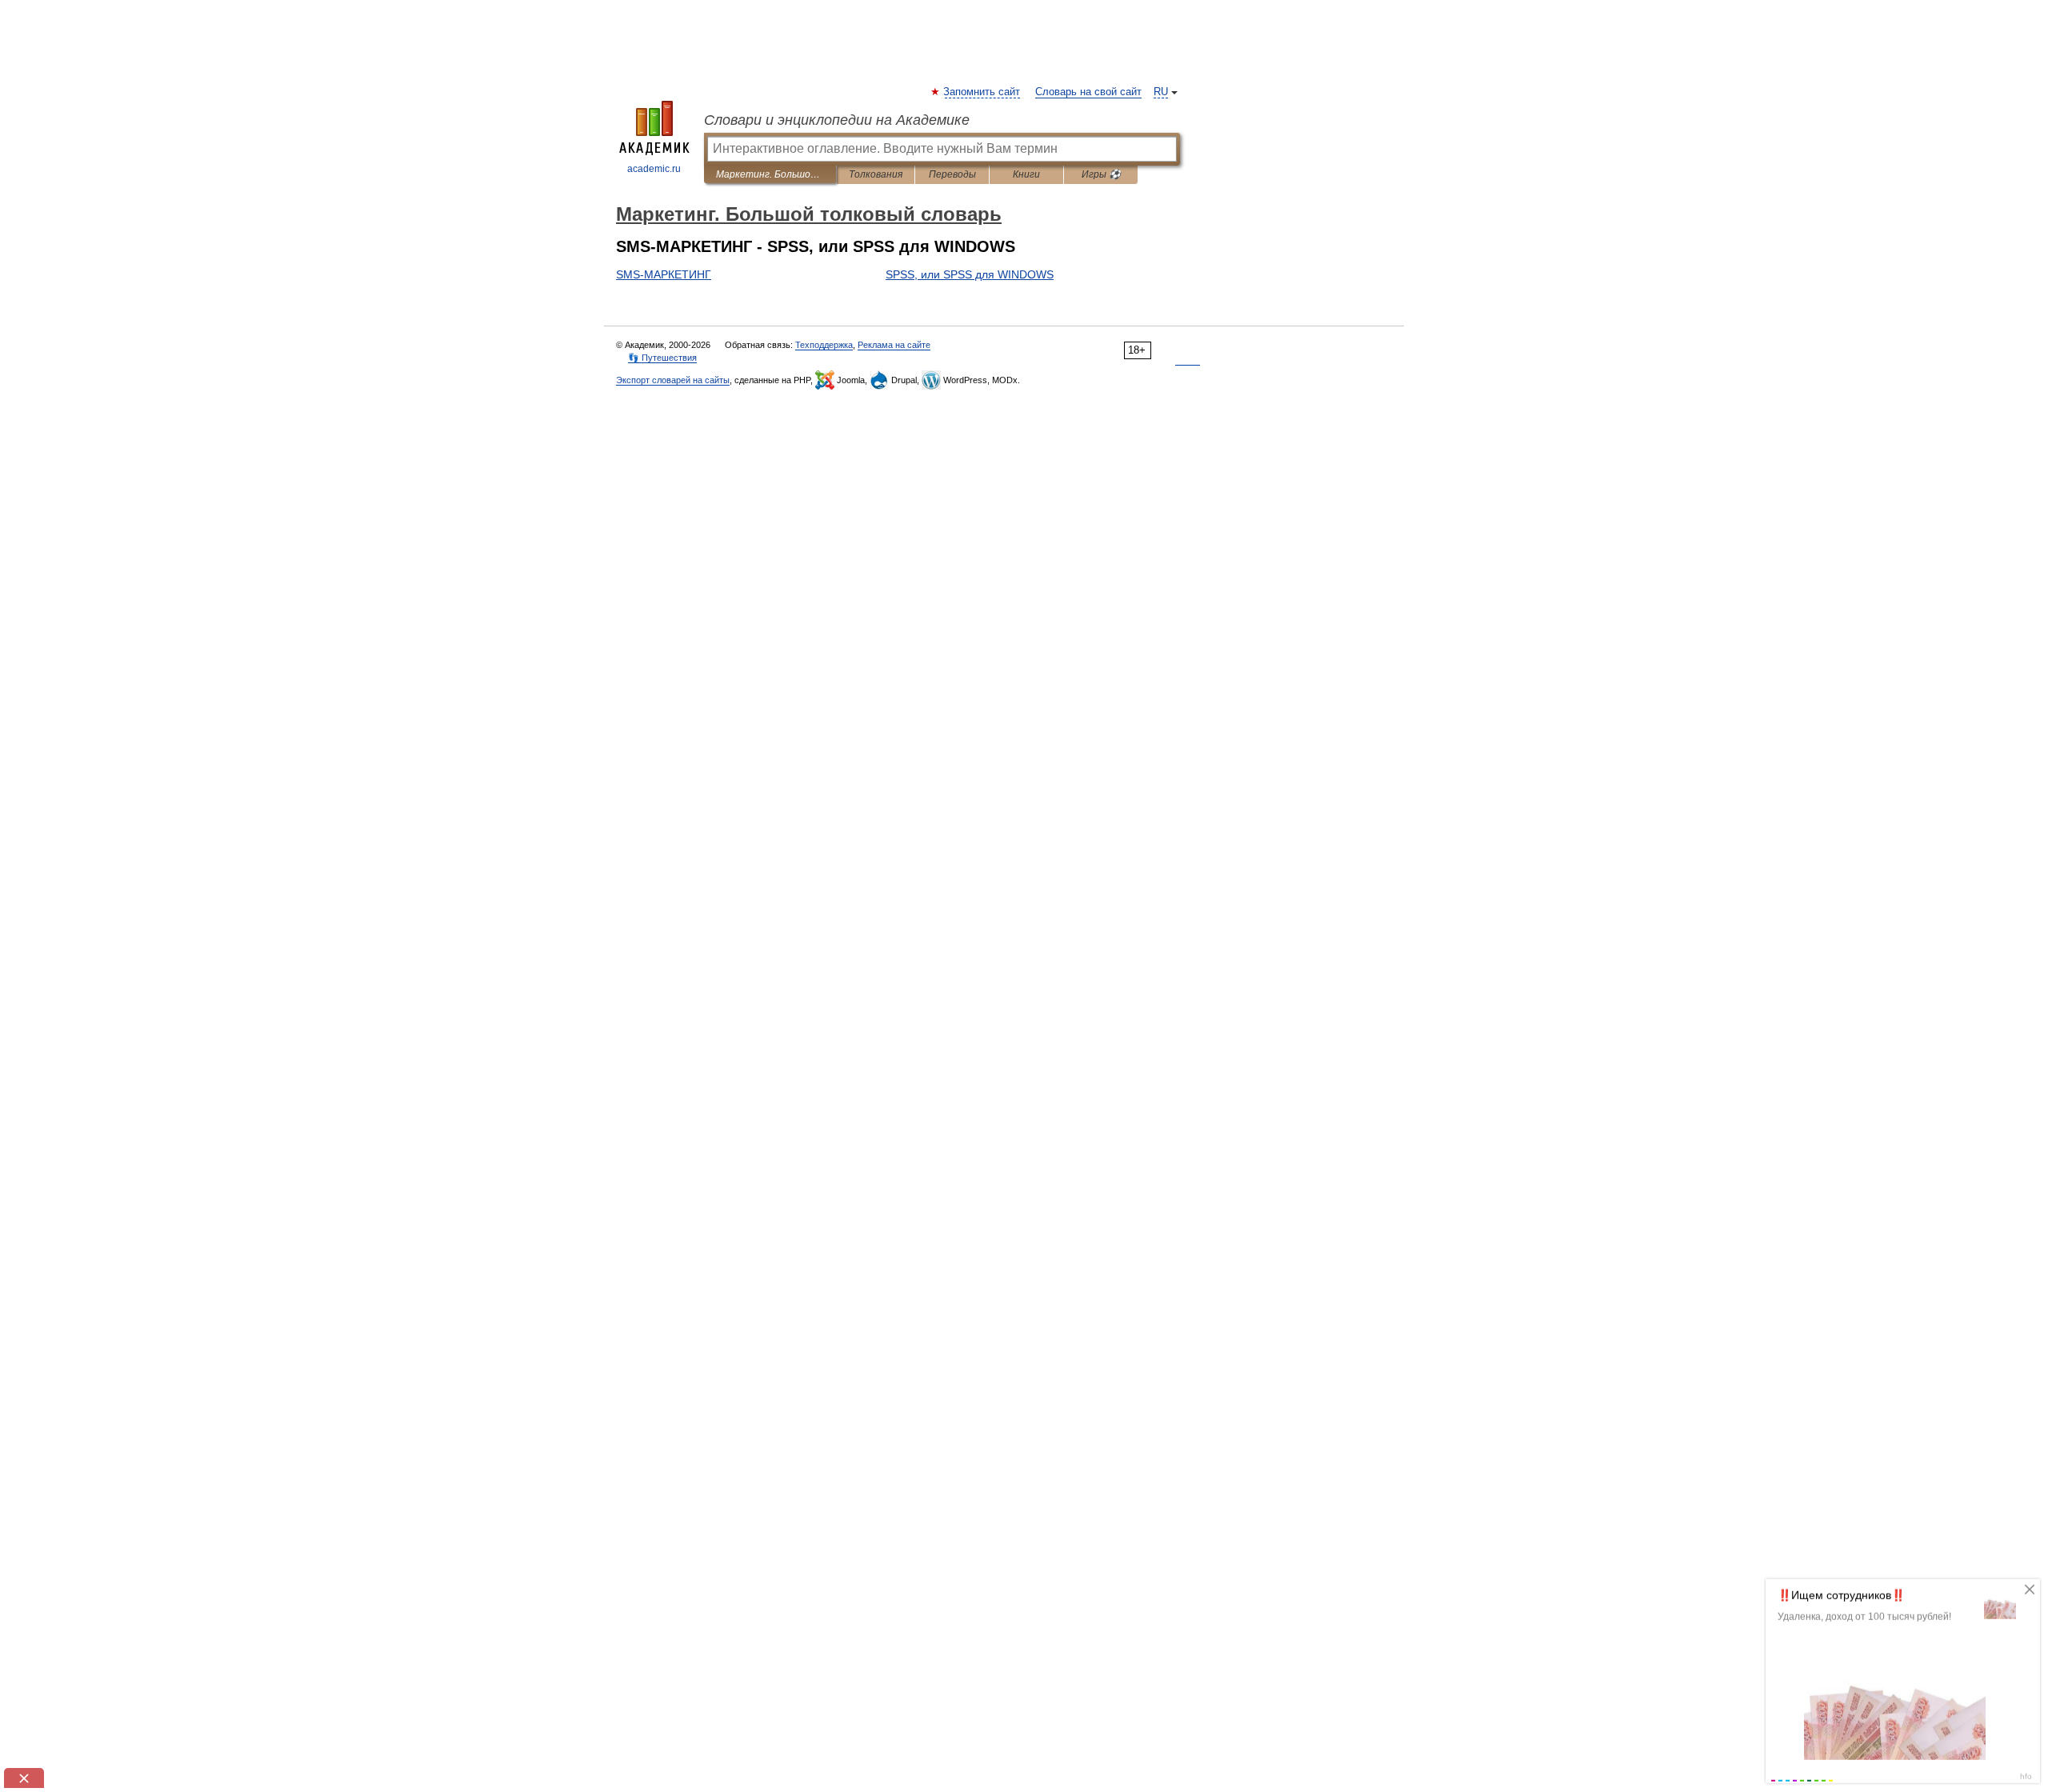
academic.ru (654, 169)
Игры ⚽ (1101, 174)
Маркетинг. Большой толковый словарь (770, 174)
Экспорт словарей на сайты (673, 380)
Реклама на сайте (894, 345)
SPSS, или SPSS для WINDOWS (970, 274)
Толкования (876, 174)
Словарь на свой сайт (1088, 92)
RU (1161, 92)
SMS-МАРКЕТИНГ (664, 274)
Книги (1026, 174)
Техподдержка (824, 345)
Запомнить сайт (982, 92)
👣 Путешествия (662, 358)
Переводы (952, 174)
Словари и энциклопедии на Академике (837, 120)
